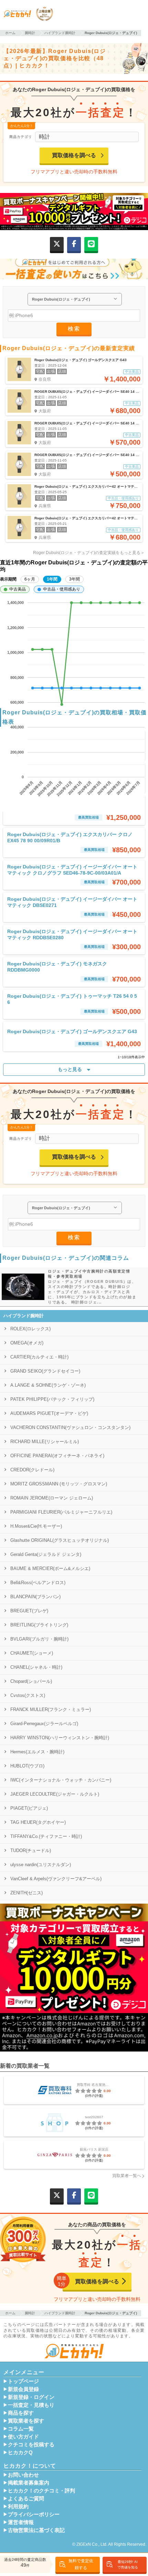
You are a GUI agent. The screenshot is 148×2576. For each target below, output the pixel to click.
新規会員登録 (23, 2389)
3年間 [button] (75, 579)
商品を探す (21, 2413)
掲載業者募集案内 (29, 2483)
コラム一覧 (21, 2429)
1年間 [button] (52, 579)
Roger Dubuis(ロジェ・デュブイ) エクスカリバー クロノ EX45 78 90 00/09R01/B (70, 837)
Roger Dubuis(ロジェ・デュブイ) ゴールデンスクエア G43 (72, 1031)
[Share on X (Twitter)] (57, 244)
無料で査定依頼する (81, 2564)
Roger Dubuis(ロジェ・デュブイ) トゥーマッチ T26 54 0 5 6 (72, 999)
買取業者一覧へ (127, 2176)
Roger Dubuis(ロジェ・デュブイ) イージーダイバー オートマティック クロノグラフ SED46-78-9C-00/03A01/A (72, 870)
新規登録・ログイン (31, 2397)
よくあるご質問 (26, 2499)
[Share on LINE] (91, 244)
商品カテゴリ (21, 137)
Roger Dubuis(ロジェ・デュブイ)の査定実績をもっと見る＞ (89, 553)
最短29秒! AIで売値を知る (128, 2564)
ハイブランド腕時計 (24, 1316)
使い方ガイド (23, 2437)
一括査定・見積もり (31, 2405)
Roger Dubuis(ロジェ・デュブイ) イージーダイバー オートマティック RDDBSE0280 (72, 934)
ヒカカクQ (20, 2453)
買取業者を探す (26, 2421)
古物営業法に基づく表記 (36, 2530)
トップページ (23, 2381)
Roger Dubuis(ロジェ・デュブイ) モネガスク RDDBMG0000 (57, 967)
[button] (15, 589)
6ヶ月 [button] (30, 579)
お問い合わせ (23, 2475)
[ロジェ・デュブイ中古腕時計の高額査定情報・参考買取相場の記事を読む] (22, 1287)
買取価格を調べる (74, 155)
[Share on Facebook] (74, 244)
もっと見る (70, 1069)
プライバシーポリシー (34, 2514)
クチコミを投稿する (31, 2445)
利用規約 (18, 2507)
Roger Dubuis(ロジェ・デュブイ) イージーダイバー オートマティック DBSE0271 (72, 902)
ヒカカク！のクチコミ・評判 (41, 2491)
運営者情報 (21, 2522)
